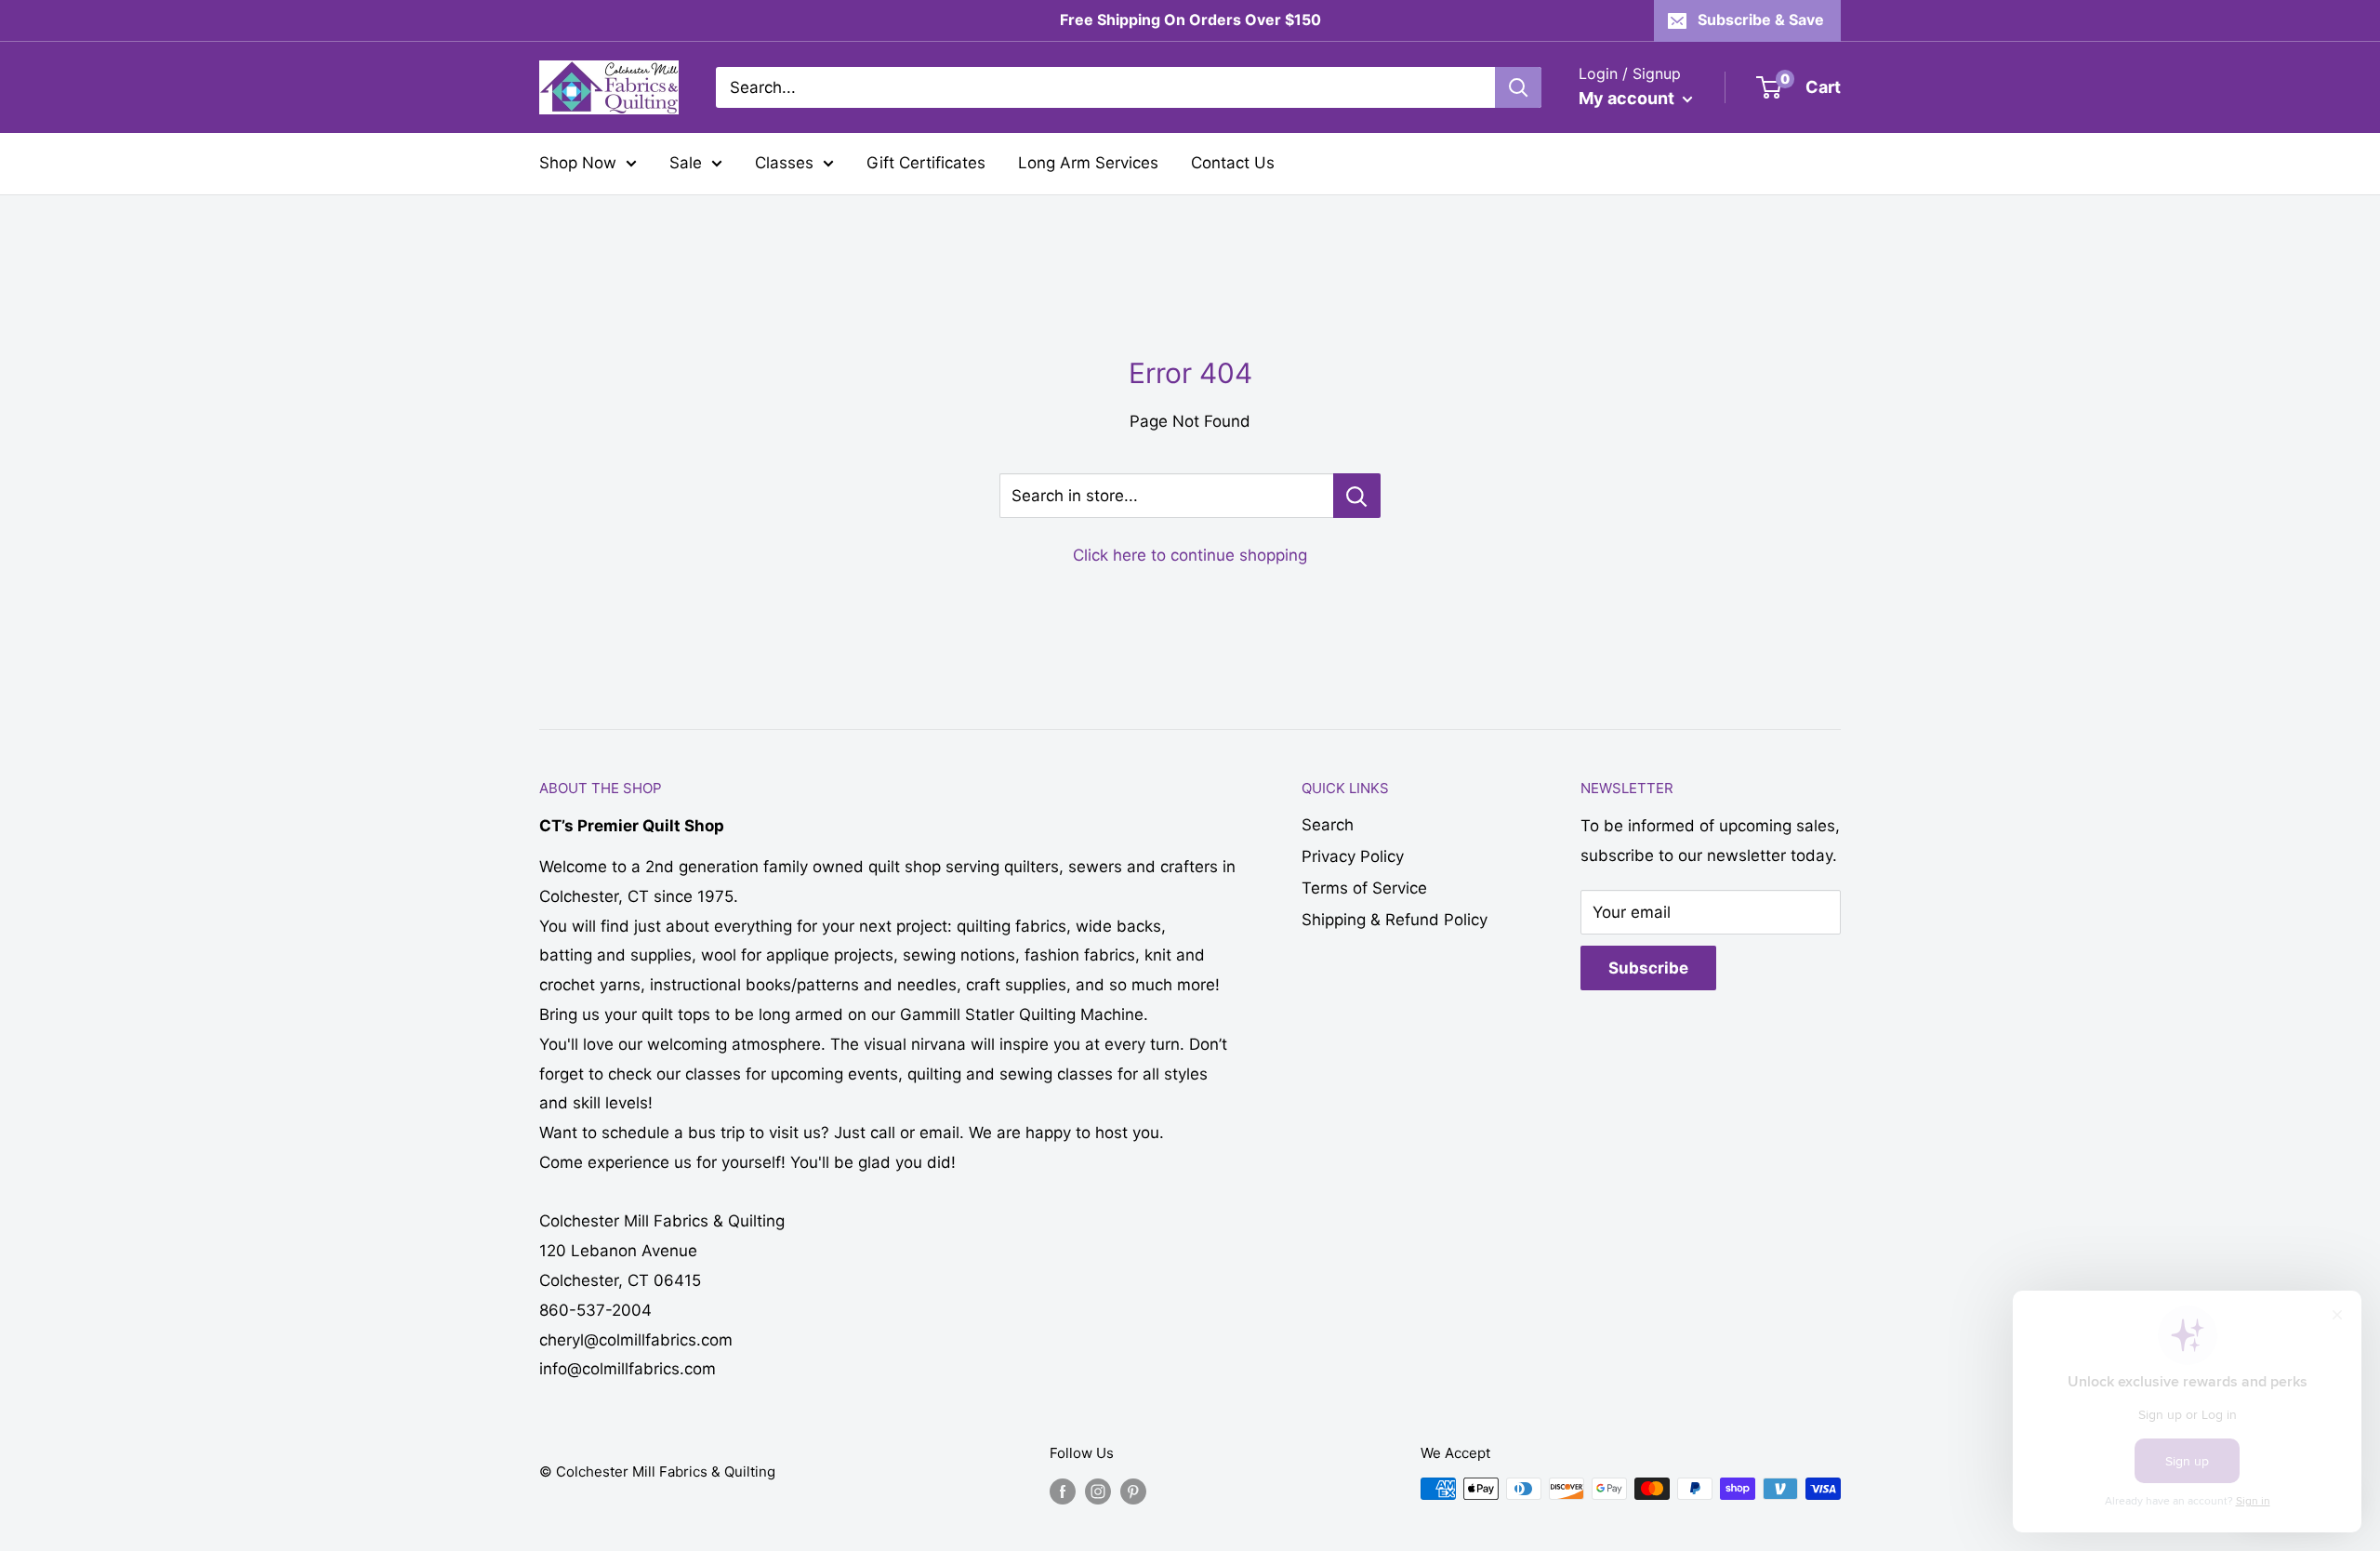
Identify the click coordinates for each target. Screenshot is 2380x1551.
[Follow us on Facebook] (1063, 1491)
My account (1628, 98)
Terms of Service (1364, 888)
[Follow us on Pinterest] (1133, 1491)
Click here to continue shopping (1190, 555)
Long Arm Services (1088, 163)
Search (1328, 825)
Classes (784, 163)
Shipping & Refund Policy (1395, 920)
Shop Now (578, 163)
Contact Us (1233, 163)
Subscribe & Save (1761, 20)
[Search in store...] (1357, 496)
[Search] (1518, 87)
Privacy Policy (1353, 856)
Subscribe (1648, 968)
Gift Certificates (926, 163)
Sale (686, 163)
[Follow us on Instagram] (1098, 1491)
